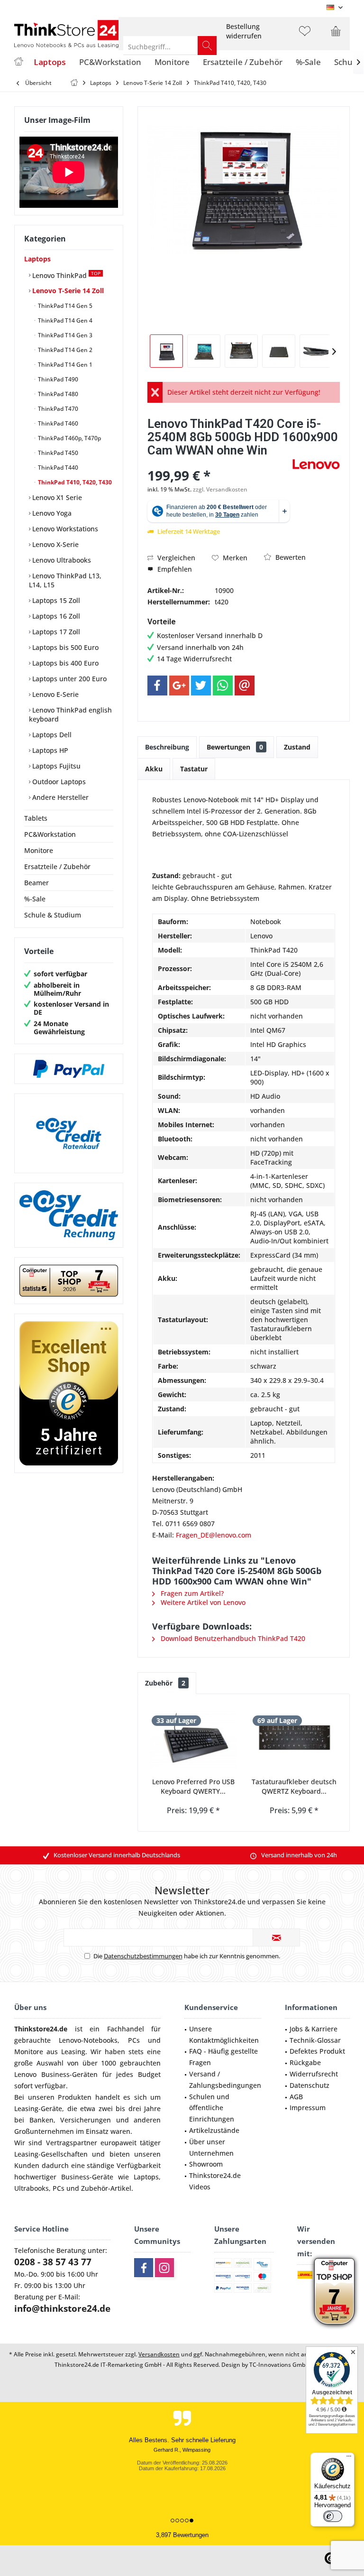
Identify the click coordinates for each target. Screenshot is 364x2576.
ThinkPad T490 (57, 379)
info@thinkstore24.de (62, 2308)
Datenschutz (309, 2085)
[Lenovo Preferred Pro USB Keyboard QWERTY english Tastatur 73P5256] (193, 1739)
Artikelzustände (214, 2130)
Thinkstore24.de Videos (215, 2181)
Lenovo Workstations (64, 529)
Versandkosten (159, 2354)
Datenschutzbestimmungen (143, 1956)
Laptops (37, 259)
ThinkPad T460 (57, 423)
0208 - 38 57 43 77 (53, 2262)
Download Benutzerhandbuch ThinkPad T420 (232, 1638)
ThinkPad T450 (57, 453)
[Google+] (179, 686)
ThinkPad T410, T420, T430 (74, 482)
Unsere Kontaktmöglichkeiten (224, 2034)
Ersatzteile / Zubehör (57, 866)
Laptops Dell (51, 735)
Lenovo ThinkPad (65, 275)
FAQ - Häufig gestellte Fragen (223, 2057)
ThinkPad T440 (57, 468)
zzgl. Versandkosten (220, 489)
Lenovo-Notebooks (88, 2040)
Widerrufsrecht (314, 2074)
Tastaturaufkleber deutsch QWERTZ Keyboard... (294, 1786)
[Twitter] (201, 686)
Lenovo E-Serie (55, 694)
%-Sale (35, 899)
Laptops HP (49, 750)
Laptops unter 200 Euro (68, 679)
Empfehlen (174, 569)
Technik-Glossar (315, 2040)
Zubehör (165, 1683)
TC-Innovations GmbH (279, 2365)
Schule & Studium (53, 915)
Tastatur (194, 769)
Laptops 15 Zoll (55, 600)
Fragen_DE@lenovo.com (214, 1535)
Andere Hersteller (59, 797)
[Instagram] (164, 2268)
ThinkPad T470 (57, 409)
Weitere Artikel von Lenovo (202, 1602)
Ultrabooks (32, 2188)
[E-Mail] (245, 686)
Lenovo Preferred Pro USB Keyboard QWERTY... (193, 1786)
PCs (134, 2040)
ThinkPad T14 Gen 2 (64, 350)
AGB (296, 2097)
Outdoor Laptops (58, 782)
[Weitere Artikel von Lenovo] (316, 464)
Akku (154, 769)
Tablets (36, 818)
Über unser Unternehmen (211, 2147)
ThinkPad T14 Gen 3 (64, 335)
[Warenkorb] (336, 36)
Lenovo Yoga (51, 513)
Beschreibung (167, 747)
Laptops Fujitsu (55, 766)
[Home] (18, 62)
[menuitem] (244, 31)
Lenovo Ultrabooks (61, 560)
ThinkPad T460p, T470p (69, 438)
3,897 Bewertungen (182, 2535)
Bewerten (290, 557)
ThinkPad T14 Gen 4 (64, 320)
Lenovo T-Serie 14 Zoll (67, 291)
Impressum (308, 2108)
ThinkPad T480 (57, 394)
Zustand (297, 747)
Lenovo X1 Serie (56, 497)
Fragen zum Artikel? (191, 1593)
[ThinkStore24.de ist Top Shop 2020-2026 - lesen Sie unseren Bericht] (334, 2291)
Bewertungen (235, 747)
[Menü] (349, 2458)
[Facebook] (157, 686)
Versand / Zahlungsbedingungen (225, 2080)
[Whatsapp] (223, 686)
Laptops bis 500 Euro (64, 647)
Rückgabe (305, 2062)
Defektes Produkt (317, 2051)
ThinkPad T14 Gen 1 (64, 365)
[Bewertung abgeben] (219, 463)
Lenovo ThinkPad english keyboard (70, 714)
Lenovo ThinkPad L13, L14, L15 (65, 580)
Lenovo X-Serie (55, 544)
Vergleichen (175, 558)
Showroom (206, 2164)
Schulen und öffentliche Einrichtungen (212, 2108)
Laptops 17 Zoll (55, 632)
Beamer (36, 883)
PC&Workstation (50, 834)
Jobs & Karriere (314, 2029)
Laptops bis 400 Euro (64, 663)
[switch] (333, 2516)
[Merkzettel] (305, 36)
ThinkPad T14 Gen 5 (64, 306)
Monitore (39, 850)
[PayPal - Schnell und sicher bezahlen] (69, 1069)
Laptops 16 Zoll (55, 616)
